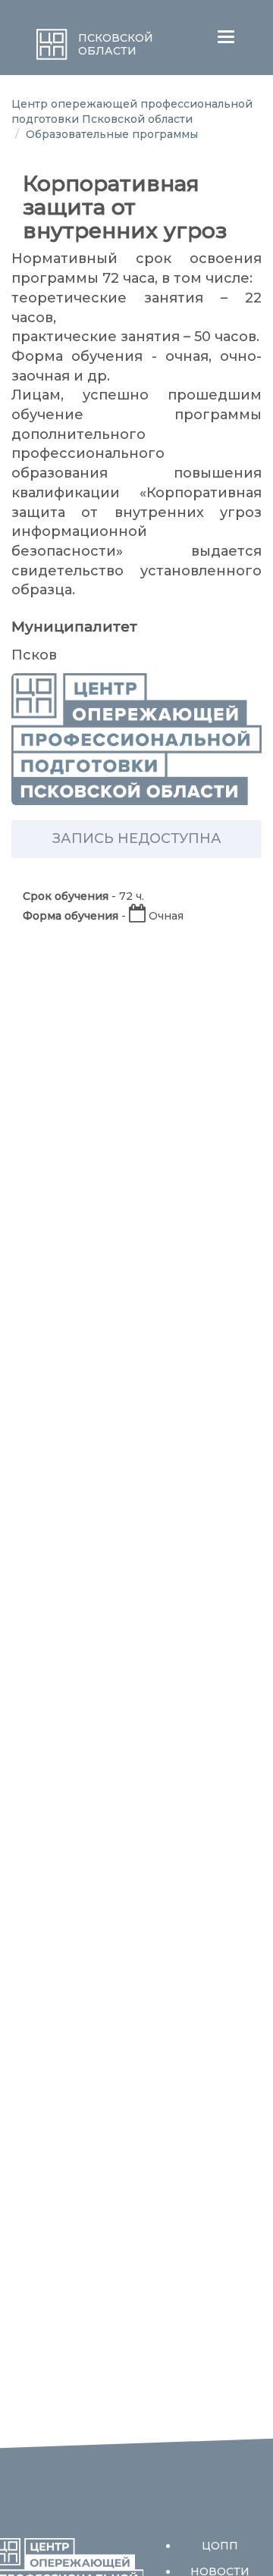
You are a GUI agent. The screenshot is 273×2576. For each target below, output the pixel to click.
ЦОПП (220, 2546)
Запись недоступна (137, 838)
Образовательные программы (112, 134)
